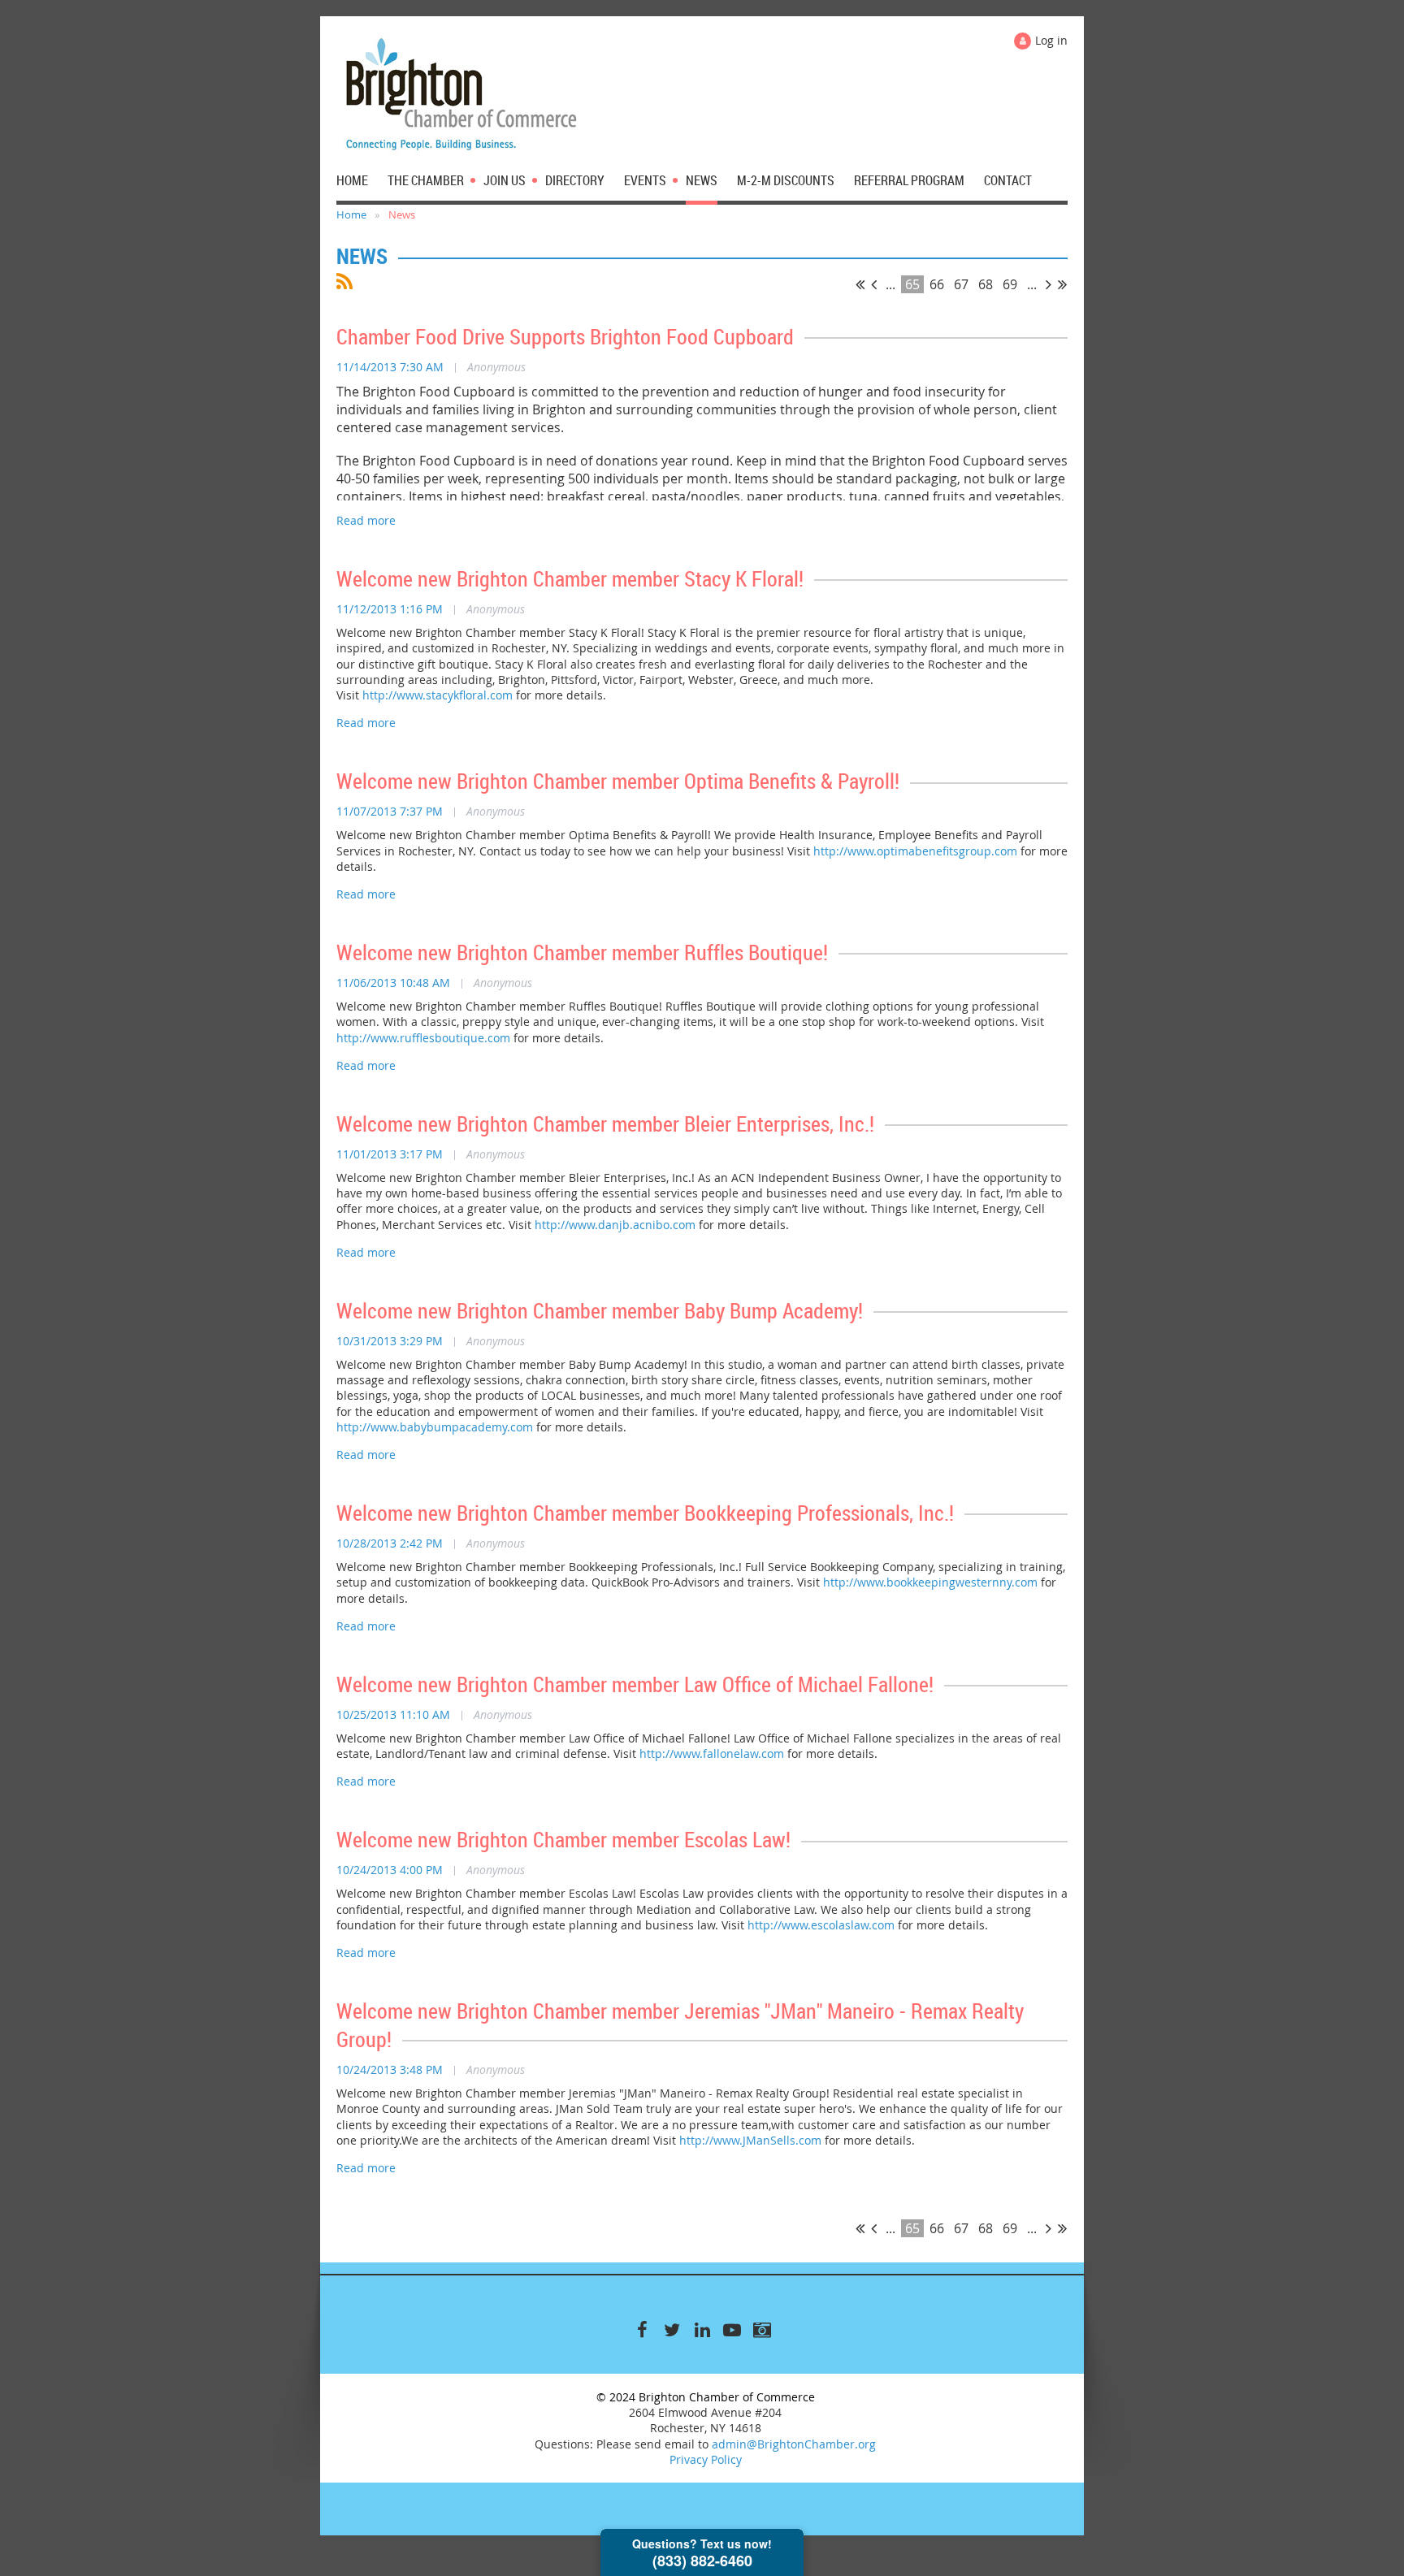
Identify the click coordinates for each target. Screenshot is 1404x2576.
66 (937, 284)
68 (986, 284)
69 (1010, 284)
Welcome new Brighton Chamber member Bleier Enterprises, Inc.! (605, 1124)
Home (351, 214)
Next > (1049, 284)
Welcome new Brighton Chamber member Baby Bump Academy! (600, 1311)
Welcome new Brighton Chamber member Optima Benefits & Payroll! (618, 781)
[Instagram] (763, 2330)
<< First (860, 284)
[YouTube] (732, 2330)
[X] (672, 2330)
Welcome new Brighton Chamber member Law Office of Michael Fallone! (635, 1684)
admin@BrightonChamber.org (794, 2444)
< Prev (874, 284)
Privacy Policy (706, 2459)
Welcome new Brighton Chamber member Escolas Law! (563, 1840)
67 (961, 284)
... (890, 284)
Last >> (1062, 284)
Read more (366, 520)
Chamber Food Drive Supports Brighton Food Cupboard (565, 337)
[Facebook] (642, 2330)
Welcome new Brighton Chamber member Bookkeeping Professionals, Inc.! (645, 1513)
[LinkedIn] (702, 2330)
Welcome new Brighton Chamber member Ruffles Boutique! (582, 952)
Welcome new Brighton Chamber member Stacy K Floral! (570, 579)
